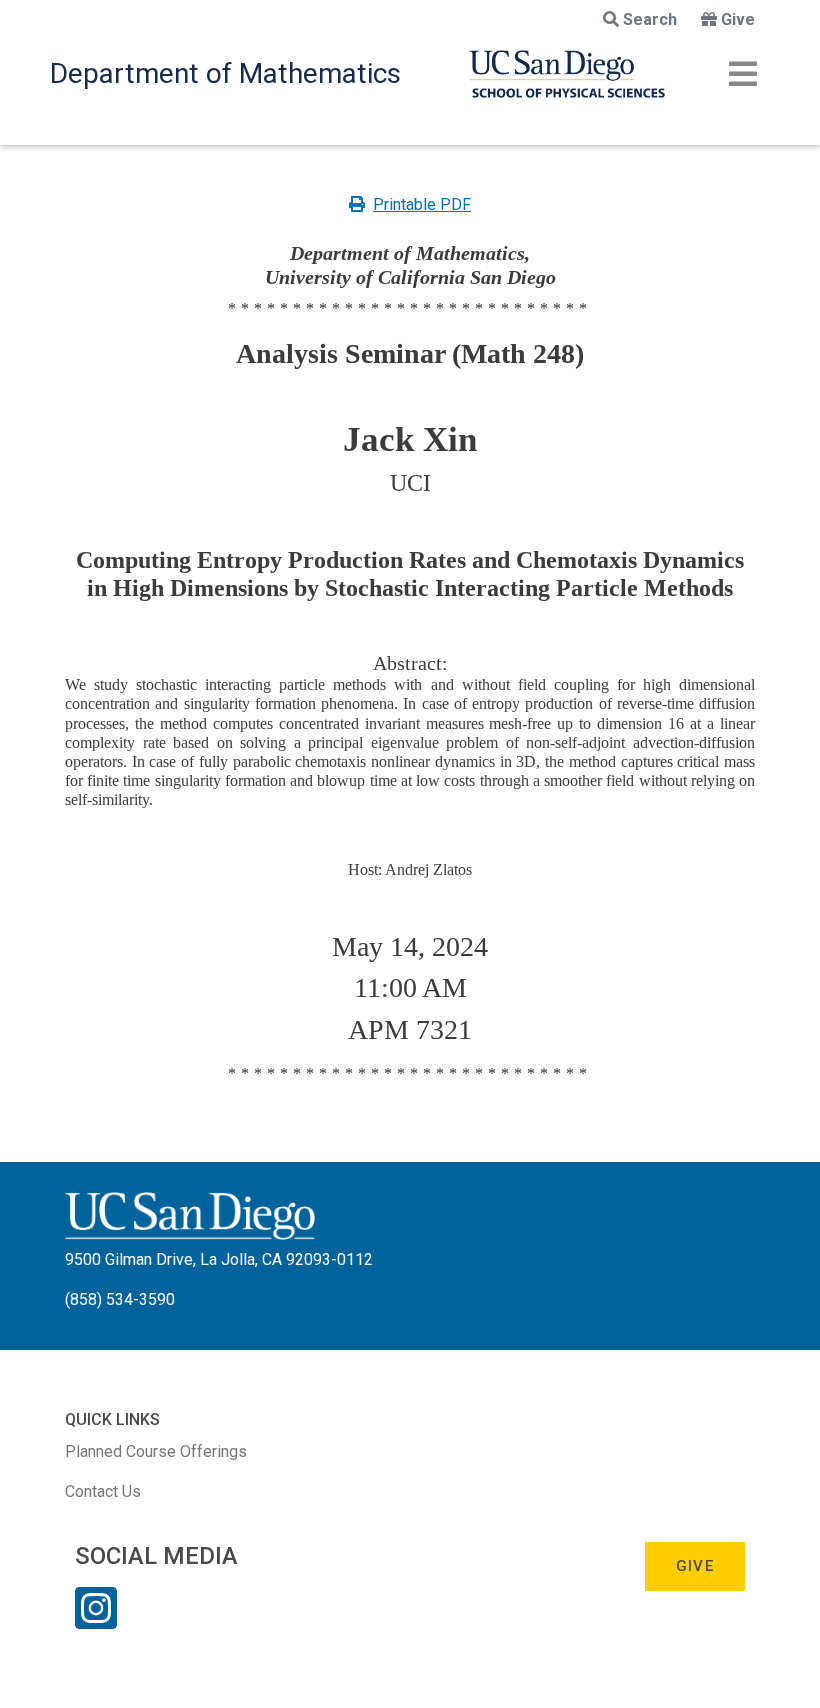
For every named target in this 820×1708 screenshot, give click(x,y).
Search (650, 19)
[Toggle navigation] (743, 74)
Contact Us (103, 1491)
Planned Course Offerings (156, 1451)
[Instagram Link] (96, 1621)
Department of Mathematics (225, 73)
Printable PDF (422, 204)
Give (738, 19)
